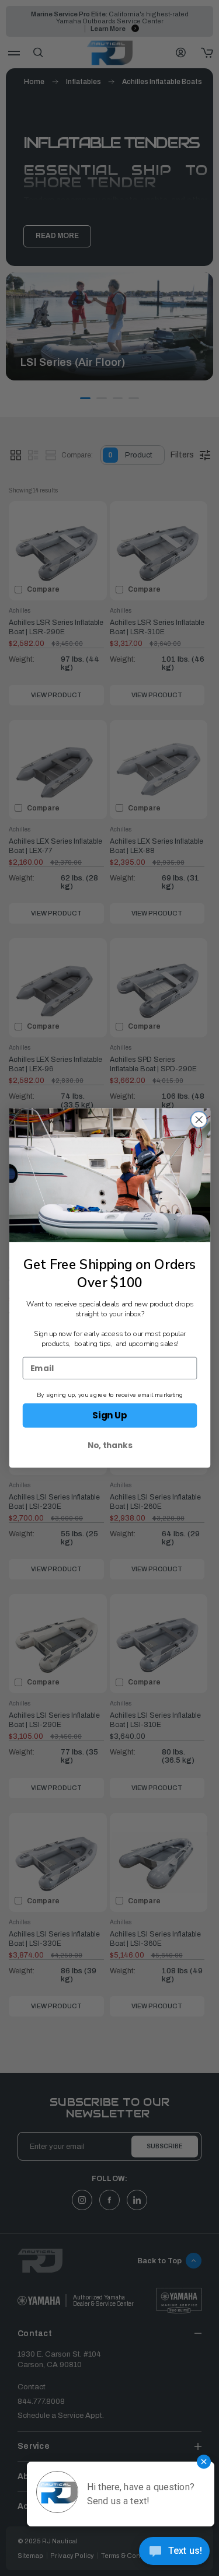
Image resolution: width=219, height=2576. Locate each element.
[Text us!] (174, 2553)
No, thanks (109, 1445)
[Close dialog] (199, 1120)
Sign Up (110, 1415)
